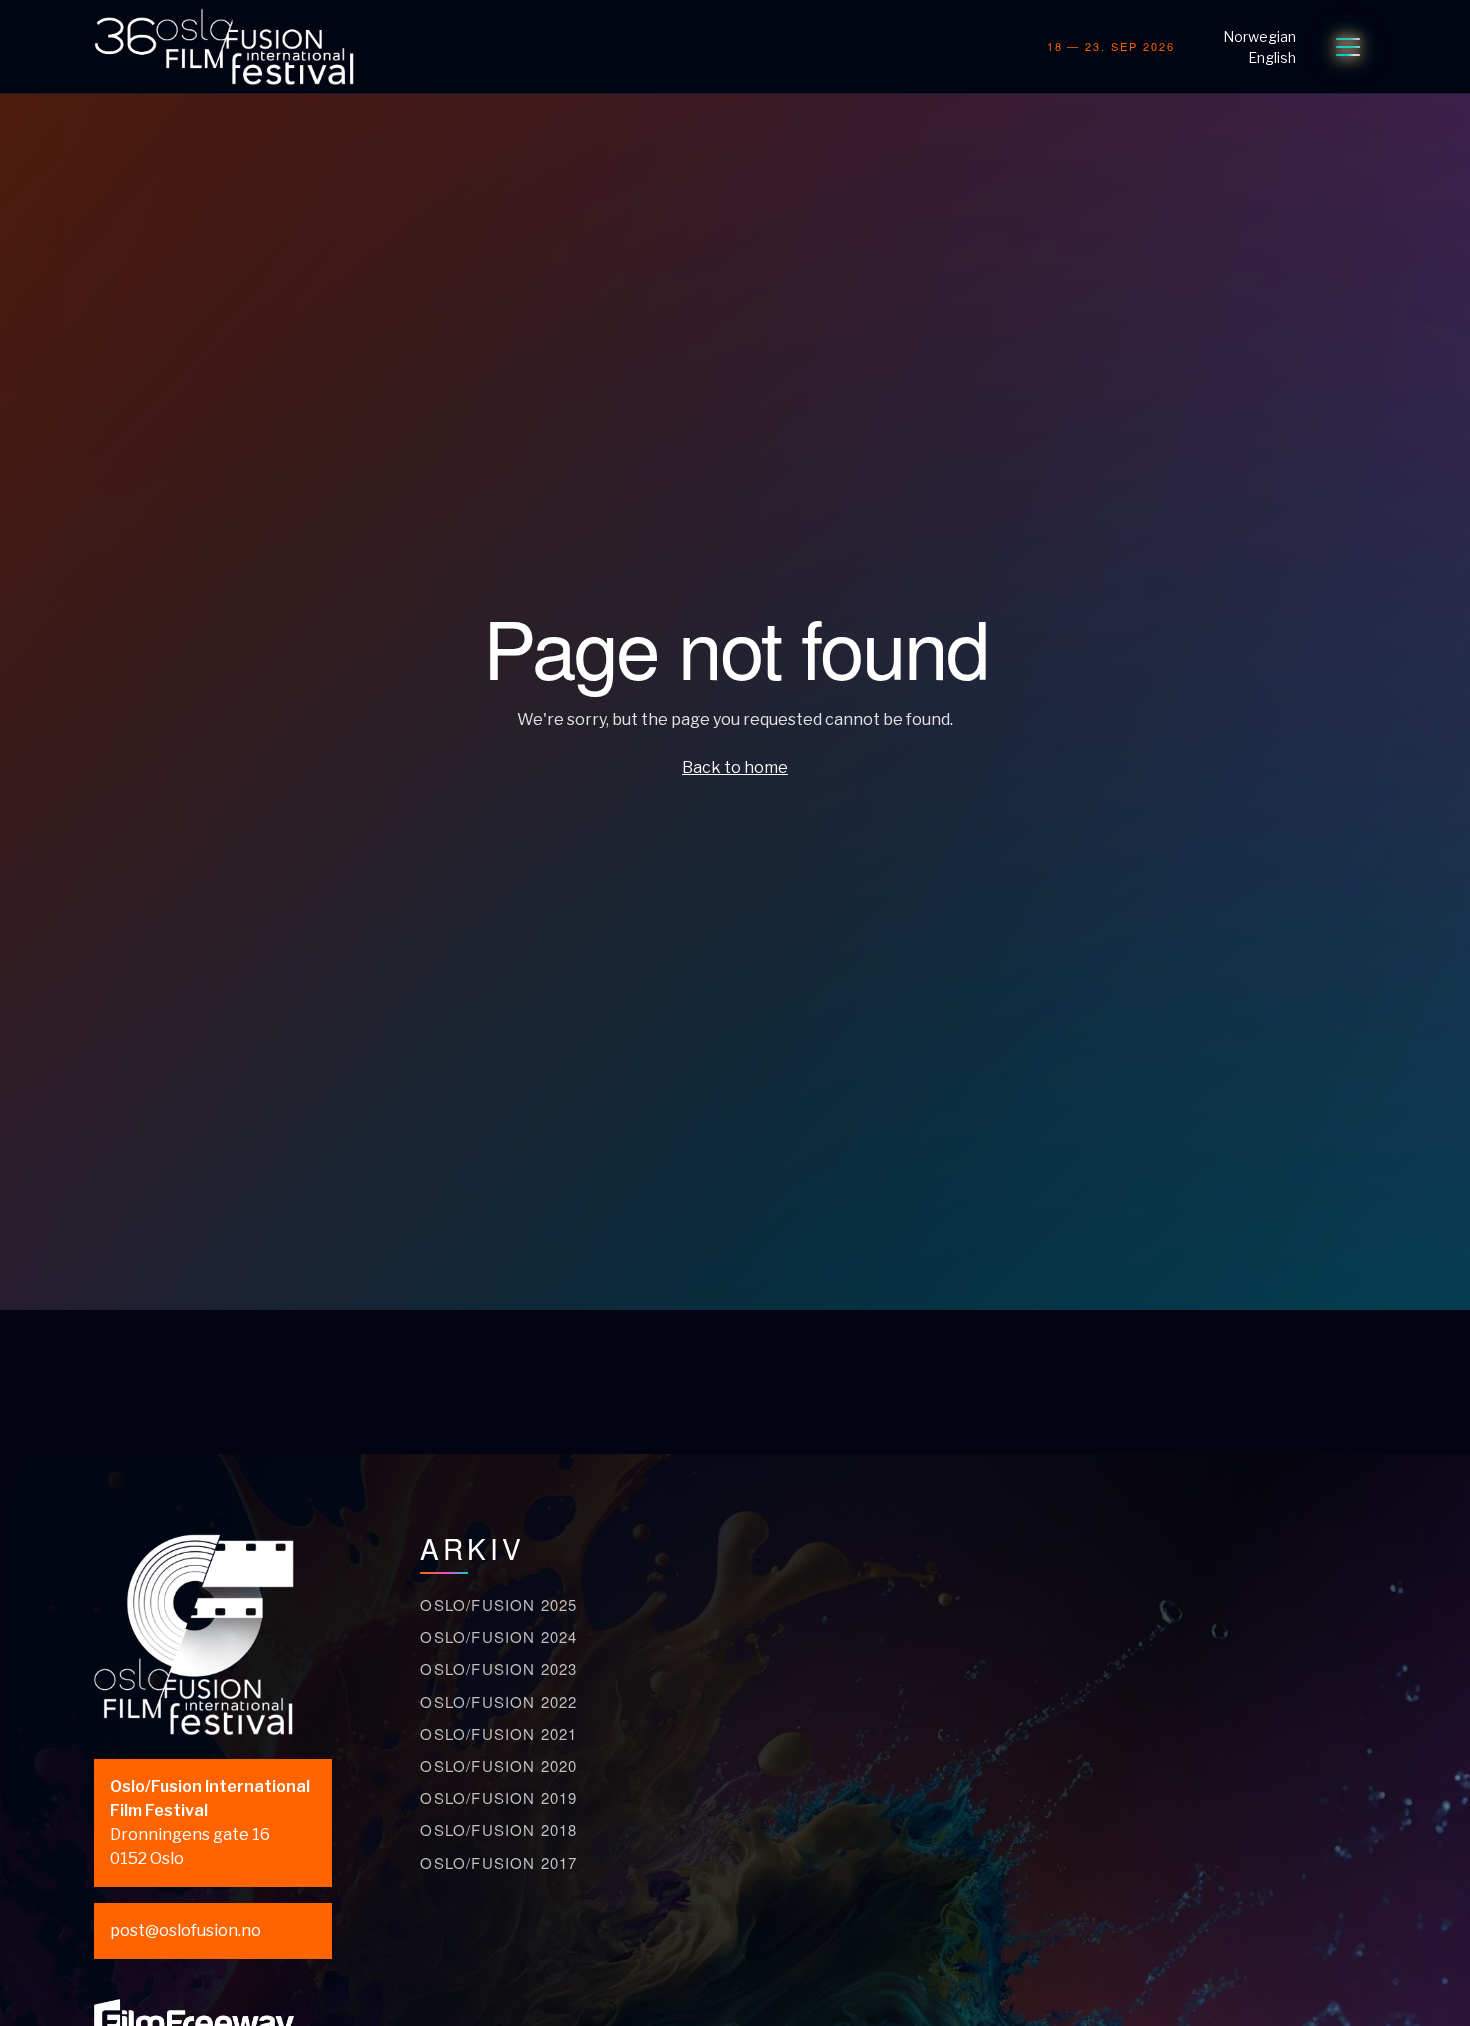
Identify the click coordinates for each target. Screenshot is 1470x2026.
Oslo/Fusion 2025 (498, 1604)
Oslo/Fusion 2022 (498, 1701)
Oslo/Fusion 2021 (498, 1733)
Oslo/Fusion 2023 (498, 1668)
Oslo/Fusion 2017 (498, 1862)
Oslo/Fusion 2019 (498, 1797)
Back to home (735, 767)
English (1272, 57)
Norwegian (1259, 36)
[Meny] (1348, 47)
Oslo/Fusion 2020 (498, 1765)
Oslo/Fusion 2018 (498, 1829)
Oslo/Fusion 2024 (498, 1636)
